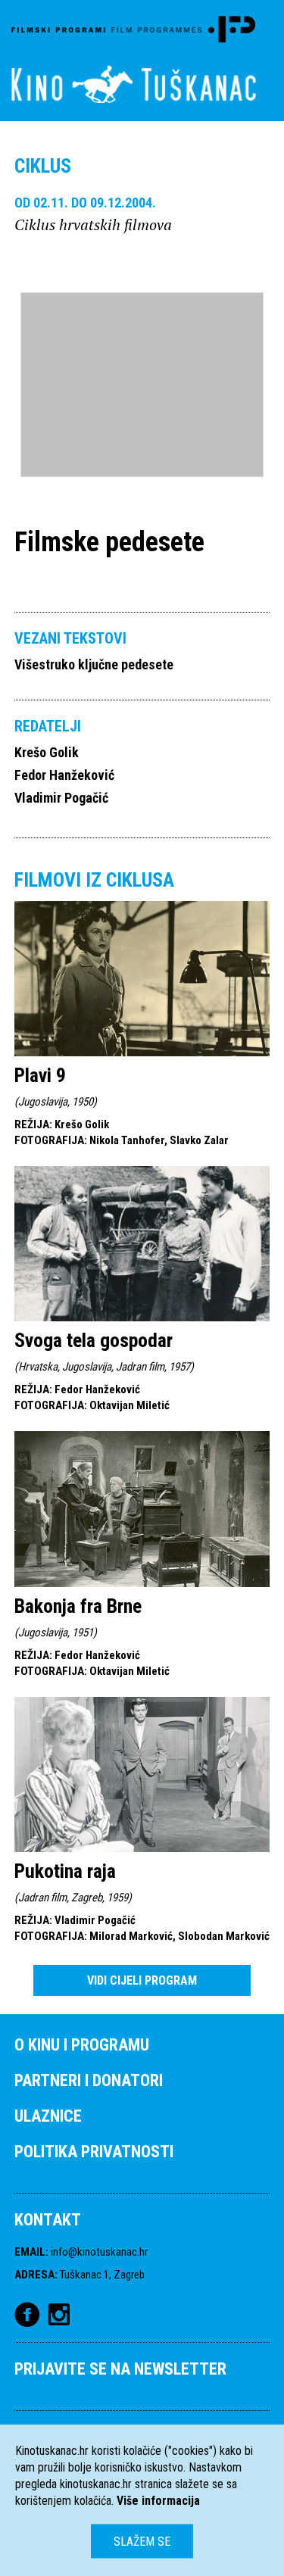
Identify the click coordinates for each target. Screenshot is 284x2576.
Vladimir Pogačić (61, 798)
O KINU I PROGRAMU (82, 2045)
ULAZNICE (48, 2116)
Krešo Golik (47, 752)
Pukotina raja (65, 1871)
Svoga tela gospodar (94, 1340)
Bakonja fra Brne (78, 1606)
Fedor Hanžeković (64, 775)
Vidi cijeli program (142, 1980)
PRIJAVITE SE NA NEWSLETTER (120, 2369)
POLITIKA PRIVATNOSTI (94, 2152)
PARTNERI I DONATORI (89, 2080)
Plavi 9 (40, 1075)
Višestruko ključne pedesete (94, 664)
